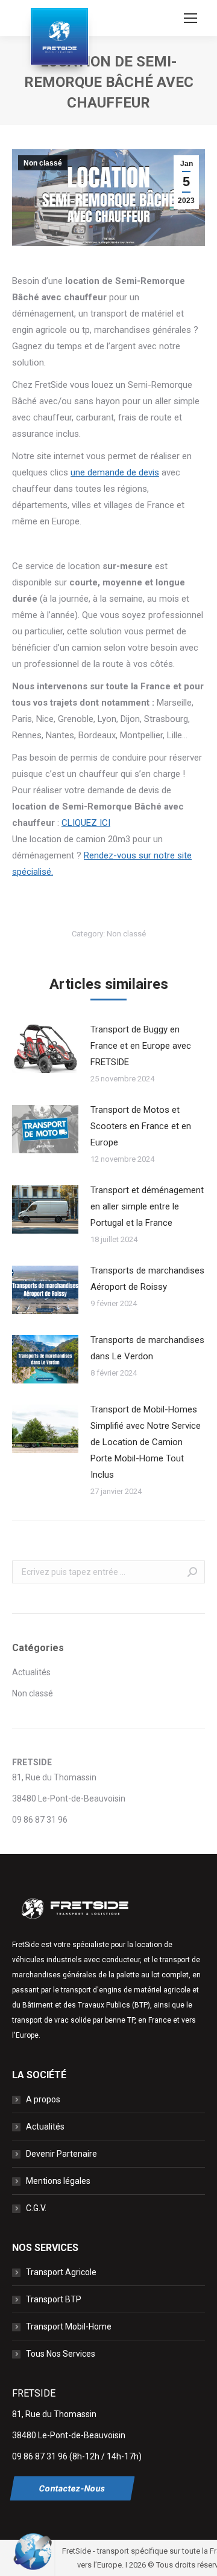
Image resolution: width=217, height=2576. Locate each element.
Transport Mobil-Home (69, 2326)
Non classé (43, 163)
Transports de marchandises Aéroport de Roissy (147, 1279)
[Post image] (45, 1049)
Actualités (31, 1672)
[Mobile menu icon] (190, 18)
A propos (43, 2099)
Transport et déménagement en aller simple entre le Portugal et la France (147, 1206)
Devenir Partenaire (61, 2154)
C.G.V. (36, 2208)
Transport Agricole (61, 2272)
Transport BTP (54, 2299)
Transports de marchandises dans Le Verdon (147, 1348)
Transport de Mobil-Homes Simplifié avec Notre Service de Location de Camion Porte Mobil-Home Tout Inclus (146, 1442)
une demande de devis (115, 472)
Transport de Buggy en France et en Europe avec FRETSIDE (141, 1046)
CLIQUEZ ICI (86, 823)
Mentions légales (58, 2181)
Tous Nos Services (61, 2354)
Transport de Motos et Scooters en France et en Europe (141, 1126)
